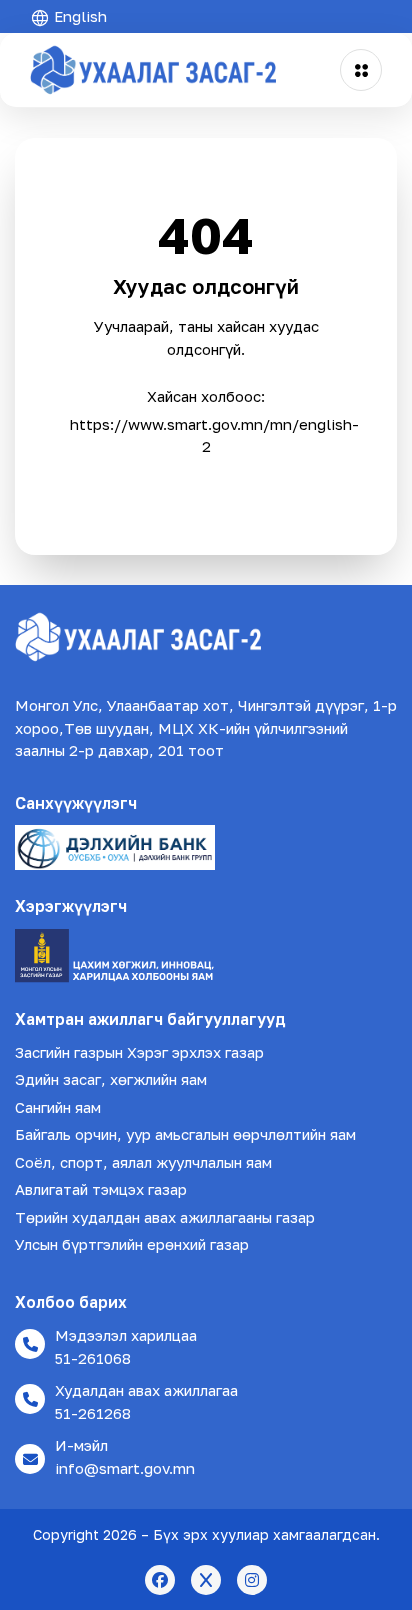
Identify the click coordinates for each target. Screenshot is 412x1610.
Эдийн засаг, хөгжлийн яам (111, 1079)
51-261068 (93, 1358)
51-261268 (93, 1413)
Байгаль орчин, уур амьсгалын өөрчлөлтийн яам (185, 1134)
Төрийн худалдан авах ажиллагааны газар (165, 1217)
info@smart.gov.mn (125, 1468)
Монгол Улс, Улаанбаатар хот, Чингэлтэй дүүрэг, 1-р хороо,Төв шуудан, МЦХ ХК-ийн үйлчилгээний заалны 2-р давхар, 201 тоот (206, 727)
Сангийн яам (58, 1107)
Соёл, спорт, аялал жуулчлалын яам (143, 1162)
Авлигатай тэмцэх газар (101, 1189)
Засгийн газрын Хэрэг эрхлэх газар (139, 1052)
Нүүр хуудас (206, 484)
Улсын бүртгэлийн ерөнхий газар (132, 1244)
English (78, 16)
